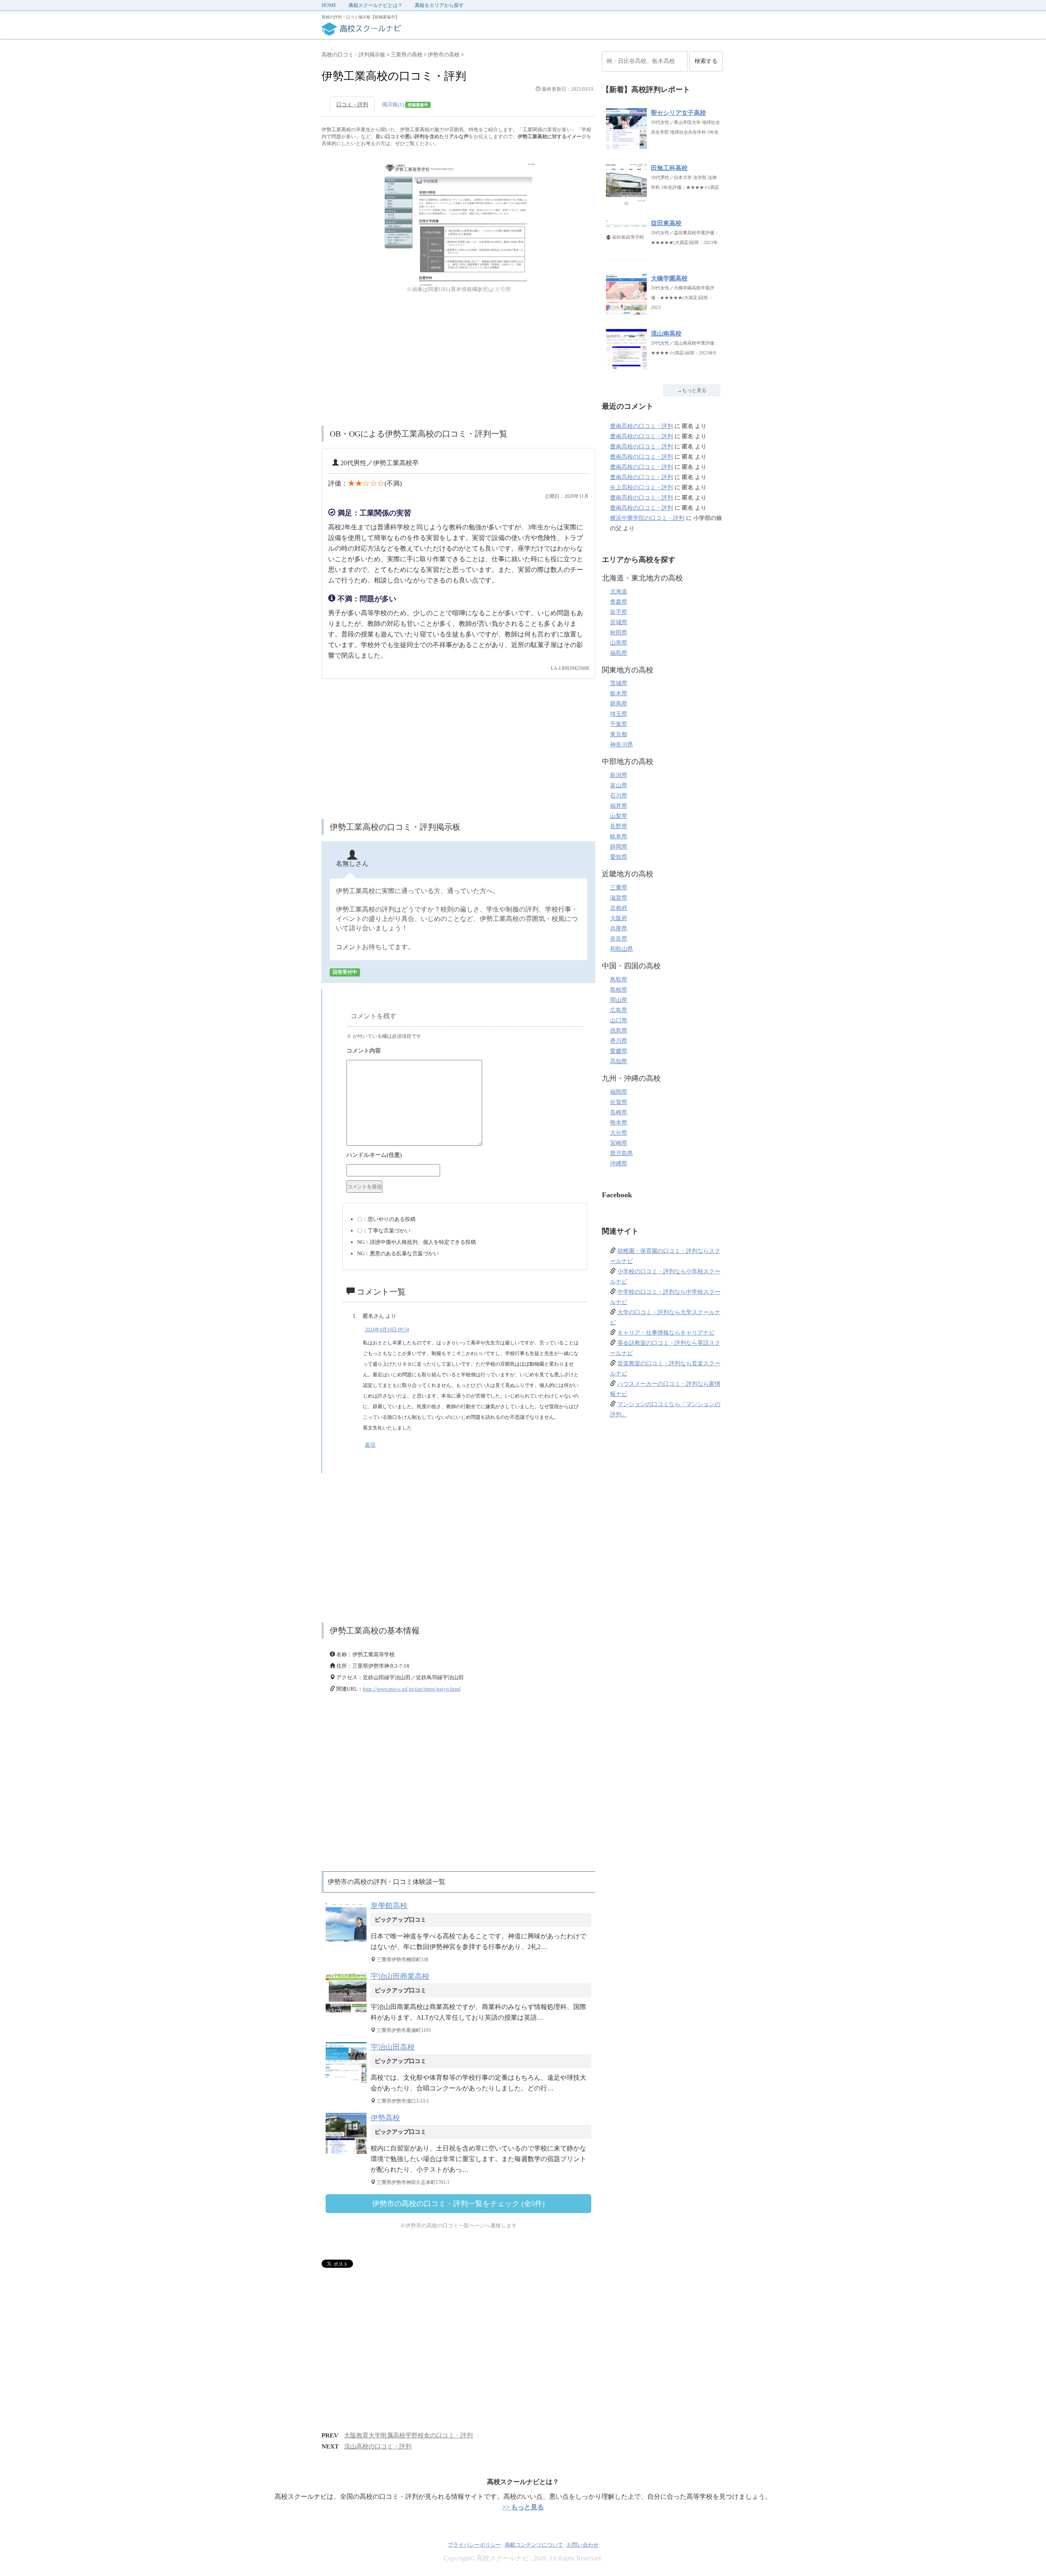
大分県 (619, 1133)
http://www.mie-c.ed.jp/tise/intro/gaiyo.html (412, 1689)
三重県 (619, 888)
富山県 (619, 785)
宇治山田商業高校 (400, 1976)
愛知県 (619, 857)
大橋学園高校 (669, 278)
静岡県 (619, 847)
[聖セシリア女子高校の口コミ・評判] (626, 145)
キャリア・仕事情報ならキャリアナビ (666, 1333)
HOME (329, 5)
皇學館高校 (389, 1906)
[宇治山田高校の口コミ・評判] (348, 2083)
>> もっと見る (523, 2507)
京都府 (619, 908)
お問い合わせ (583, 2545)
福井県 (619, 806)
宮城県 (619, 622)
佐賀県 (619, 1102)
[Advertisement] (458, 360)
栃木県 (619, 693)
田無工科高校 (669, 168)
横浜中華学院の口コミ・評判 (647, 518)
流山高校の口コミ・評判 (378, 2446)
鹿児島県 (621, 1153)
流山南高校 (666, 334)
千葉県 (619, 724)
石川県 (619, 796)
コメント (465, 1052)
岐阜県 (619, 837)
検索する (706, 61)
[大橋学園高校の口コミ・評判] (626, 310)
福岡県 (619, 1092)
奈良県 (619, 939)
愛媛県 (619, 1051)
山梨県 (619, 816)
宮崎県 (619, 1143)
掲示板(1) (405, 104)
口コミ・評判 (352, 104)
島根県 (619, 990)
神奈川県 (621, 745)
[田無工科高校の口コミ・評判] (626, 200)
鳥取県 (619, 980)
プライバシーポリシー (474, 2545)
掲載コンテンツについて (534, 2545)
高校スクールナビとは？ (375, 5)
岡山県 (619, 1000)
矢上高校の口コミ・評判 (641, 487)
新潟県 (619, 775)
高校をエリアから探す (439, 5)
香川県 (619, 1041)
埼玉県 (619, 714)
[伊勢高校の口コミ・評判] (348, 2154)
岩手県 (619, 612)
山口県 (619, 1020)
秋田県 (619, 633)
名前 (465, 1156)
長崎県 (619, 1112)
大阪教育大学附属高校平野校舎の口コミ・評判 (408, 2435)
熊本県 (619, 1123)
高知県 (619, 1061)
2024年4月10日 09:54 (387, 1330)
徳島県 (619, 1031)
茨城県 (619, 683)
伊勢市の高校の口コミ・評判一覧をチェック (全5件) (458, 2204)
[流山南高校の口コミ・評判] (626, 366)
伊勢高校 (385, 2118)
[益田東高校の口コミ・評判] (626, 255)
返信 (370, 1445)
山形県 (619, 643)
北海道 (619, 592)
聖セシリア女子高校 (678, 113)
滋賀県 (619, 898)
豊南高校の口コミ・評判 (641, 426)
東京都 (619, 734)
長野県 (619, 826)
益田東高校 (666, 223)
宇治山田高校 (393, 2047)
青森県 (619, 602)
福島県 (619, 653)
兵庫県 (619, 928)
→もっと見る (692, 390)
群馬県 (619, 704)
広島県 (619, 1010)
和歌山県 (621, 949)
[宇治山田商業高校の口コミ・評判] (348, 2012)
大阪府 (619, 918)
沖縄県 (619, 1164)
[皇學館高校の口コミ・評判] (348, 1941)
